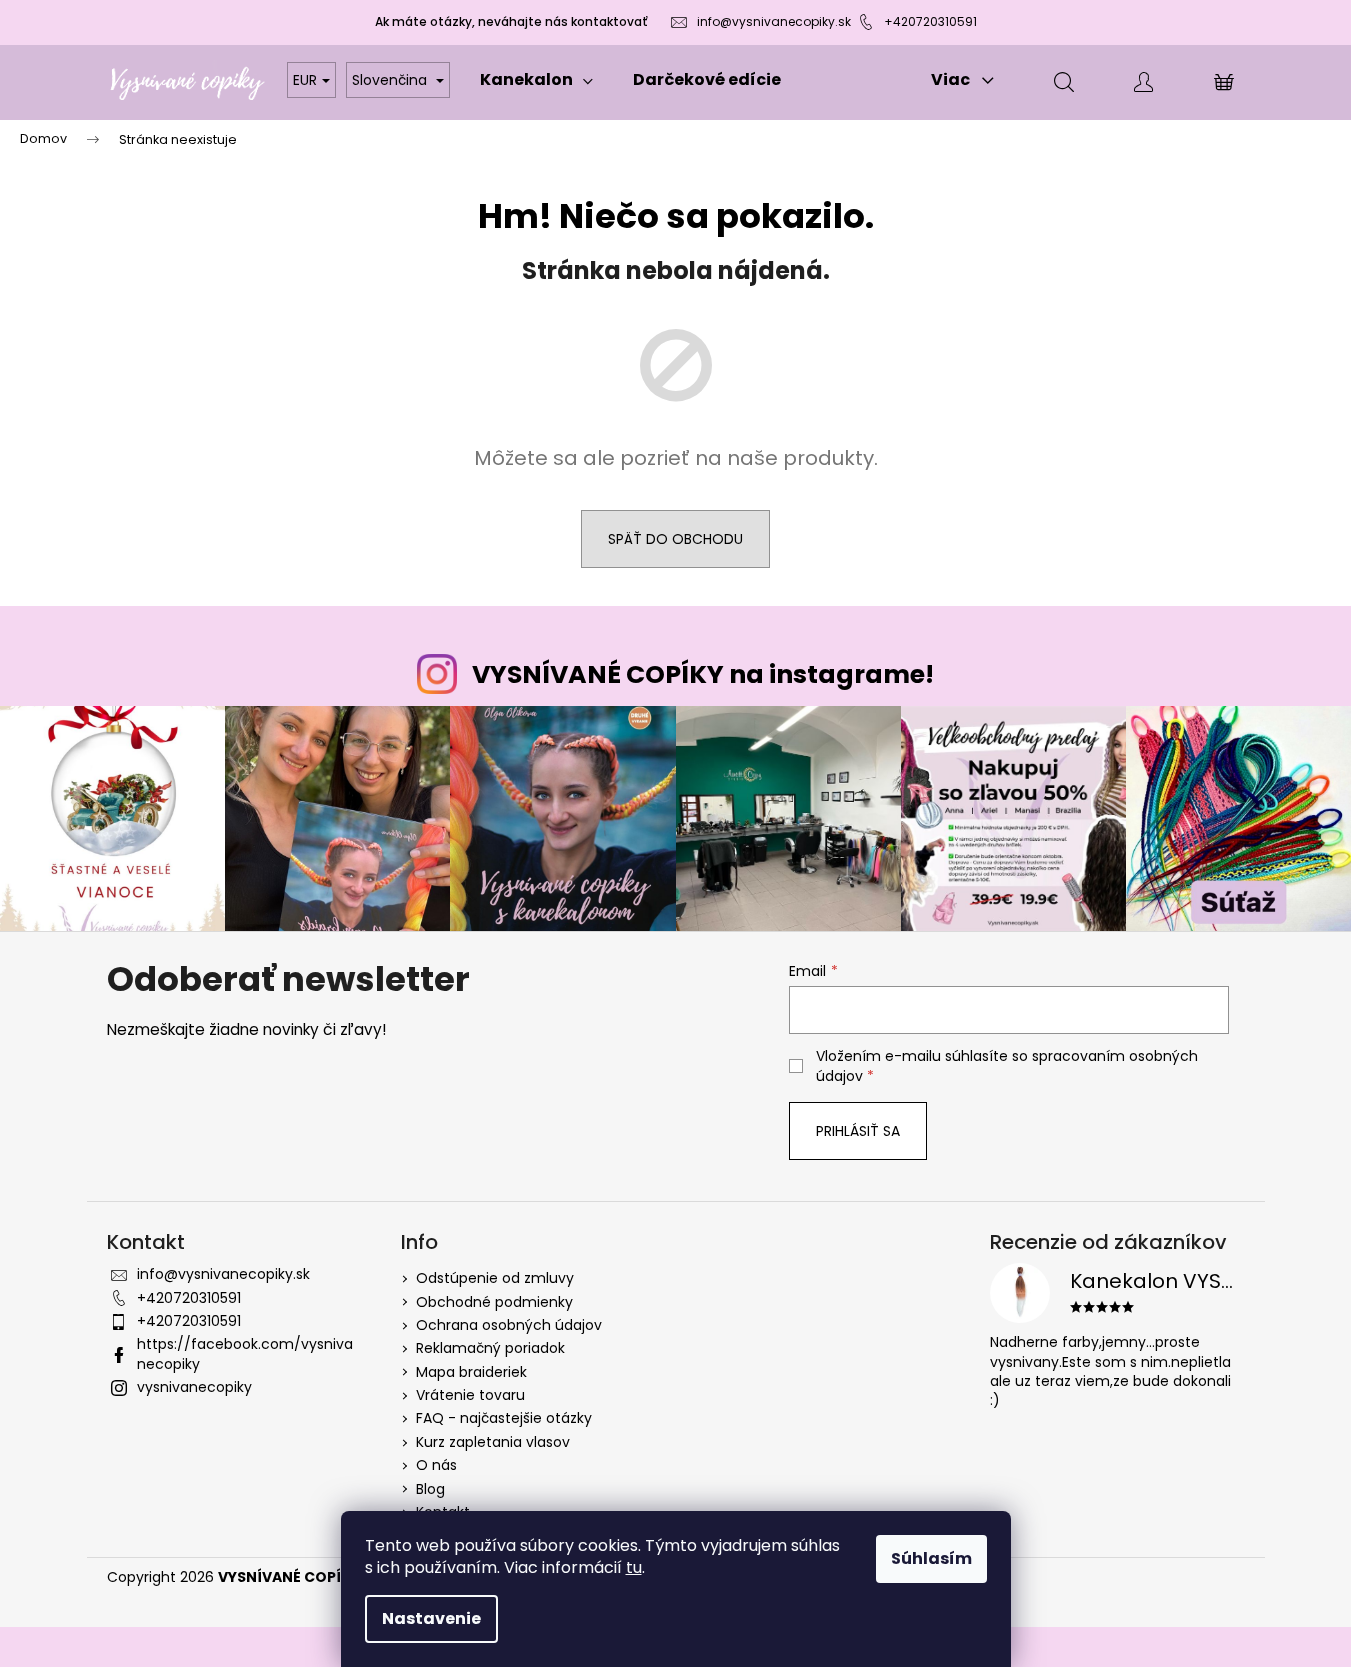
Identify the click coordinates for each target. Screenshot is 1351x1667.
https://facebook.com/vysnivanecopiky (245, 1353)
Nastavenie (431, 1618)
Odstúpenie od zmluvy (495, 1278)
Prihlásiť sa (858, 1131)
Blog (430, 1489)
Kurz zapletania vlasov (493, 1442)
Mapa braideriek (471, 1372)
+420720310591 (930, 21)
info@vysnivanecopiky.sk (774, 21)
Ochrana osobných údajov (509, 1325)
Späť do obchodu (675, 539)
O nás (436, 1465)
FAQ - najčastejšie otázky (504, 1418)
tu (634, 1567)
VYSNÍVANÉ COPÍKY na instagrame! (703, 674)
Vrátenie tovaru (470, 1395)
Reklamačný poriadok (490, 1348)
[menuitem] (536, 80)
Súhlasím (931, 1558)
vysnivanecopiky (194, 1387)
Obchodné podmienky (494, 1302)
